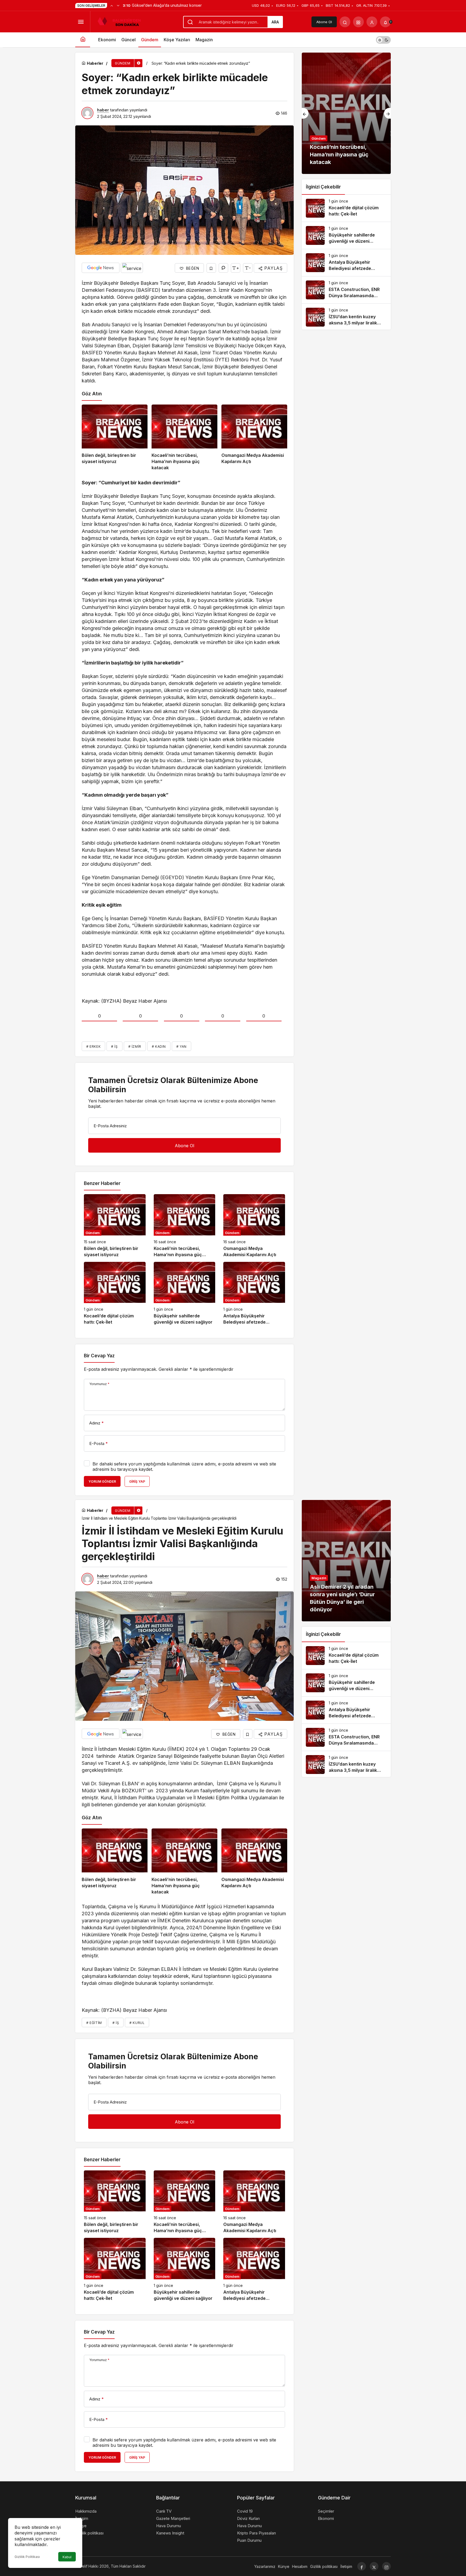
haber (103, 110)
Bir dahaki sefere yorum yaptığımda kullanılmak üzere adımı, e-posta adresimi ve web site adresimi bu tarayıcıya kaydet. (184, 1467)
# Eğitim (94, 2023)
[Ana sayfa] (83, 40)
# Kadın (159, 1046)
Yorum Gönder (102, 1481)
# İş (114, 1046)
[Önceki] (112, 5)
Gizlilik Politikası (27, 2557)
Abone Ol (324, 22)
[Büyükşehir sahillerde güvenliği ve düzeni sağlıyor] (185, 1294)
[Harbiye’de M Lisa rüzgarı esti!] (346, 113)
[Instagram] (386, 2566)
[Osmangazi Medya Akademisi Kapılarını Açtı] (254, 438)
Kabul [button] (67, 2557)
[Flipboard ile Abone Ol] (132, 268)
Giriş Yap (137, 1481)
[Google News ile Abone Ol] (101, 268)
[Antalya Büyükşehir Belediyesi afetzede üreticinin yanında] (254, 1294)
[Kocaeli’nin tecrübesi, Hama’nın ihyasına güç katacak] (184, 438)
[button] (358, 22)
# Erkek (93, 1046)
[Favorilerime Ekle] (211, 268)
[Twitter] (374, 2566)
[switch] (383, 40)
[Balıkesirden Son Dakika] (121, 21)
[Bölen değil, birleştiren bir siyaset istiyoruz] (115, 438)
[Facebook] (362, 2566)
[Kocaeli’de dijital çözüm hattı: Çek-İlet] (115, 1294)
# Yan (181, 1046)
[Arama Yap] (345, 22)
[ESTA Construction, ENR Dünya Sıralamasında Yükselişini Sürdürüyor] (346, 290)
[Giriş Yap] (372, 22)
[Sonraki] (118, 5)
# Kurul (137, 2023)
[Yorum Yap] (223, 268)
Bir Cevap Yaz (99, 1356)
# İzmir (135, 1046)
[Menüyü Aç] (81, 22)
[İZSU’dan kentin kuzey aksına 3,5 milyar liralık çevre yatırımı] (346, 317)
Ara (275, 22)
